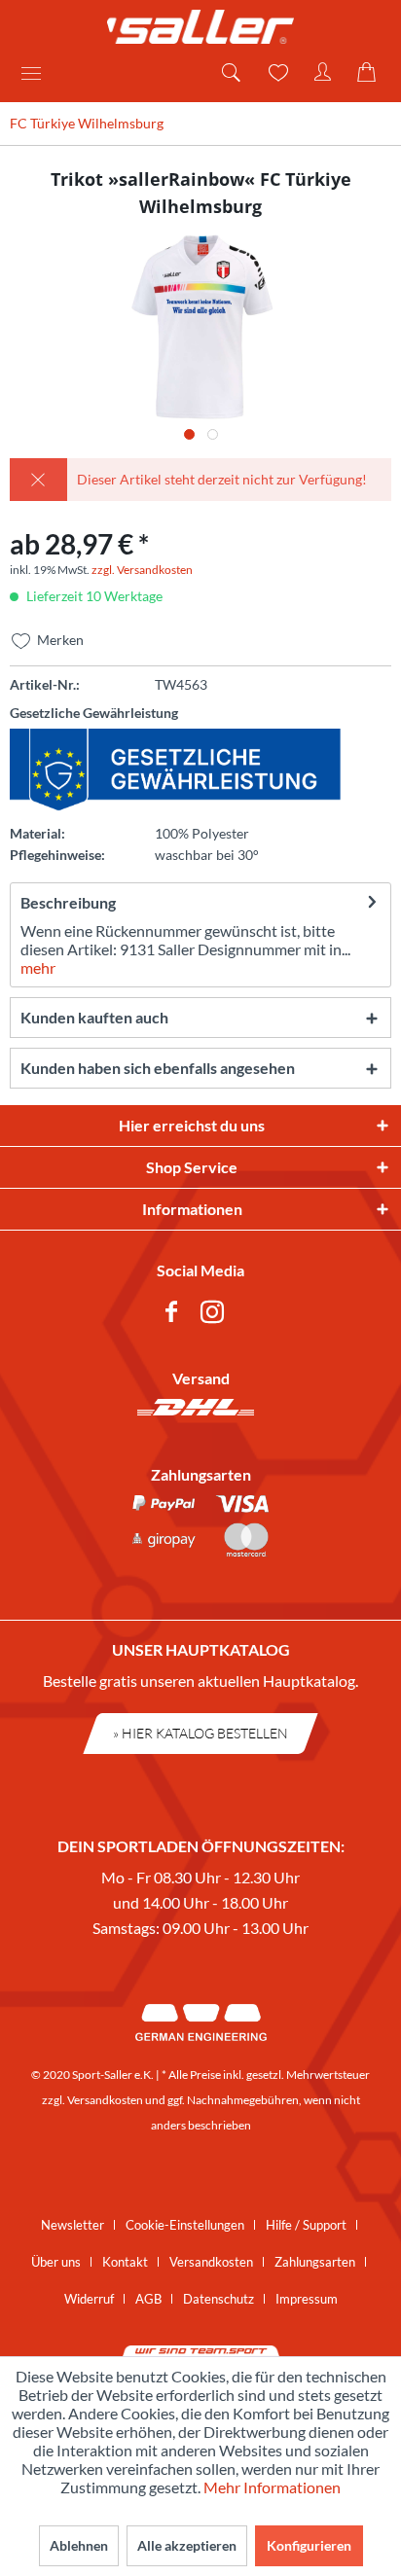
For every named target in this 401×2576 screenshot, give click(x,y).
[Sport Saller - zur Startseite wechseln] (200, 27)
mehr (38, 967)
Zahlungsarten (315, 2262)
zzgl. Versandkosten (142, 570)
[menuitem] (38, 73)
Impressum (307, 2299)
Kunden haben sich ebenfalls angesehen (158, 1068)
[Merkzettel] (276, 73)
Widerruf (89, 2299)
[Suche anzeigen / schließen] (230, 73)
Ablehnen (79, 2545)
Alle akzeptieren (187, 2545)
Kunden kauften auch (94, 1017)
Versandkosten (105, 2100)
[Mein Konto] (323, 73)
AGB (148, 2299)
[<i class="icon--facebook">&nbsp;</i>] (175, 1315)
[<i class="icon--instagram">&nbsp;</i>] (216, 1315)
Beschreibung (68, 902)
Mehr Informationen (272, 2487)
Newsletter (73, 2225)
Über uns (56, 2262)
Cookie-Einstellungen (185, 2225)
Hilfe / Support (306, 2225)
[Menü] (38, 73)
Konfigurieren (309, 2545)
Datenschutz (219, 2299)
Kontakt (125, 2262)
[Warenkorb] (370, 73)
